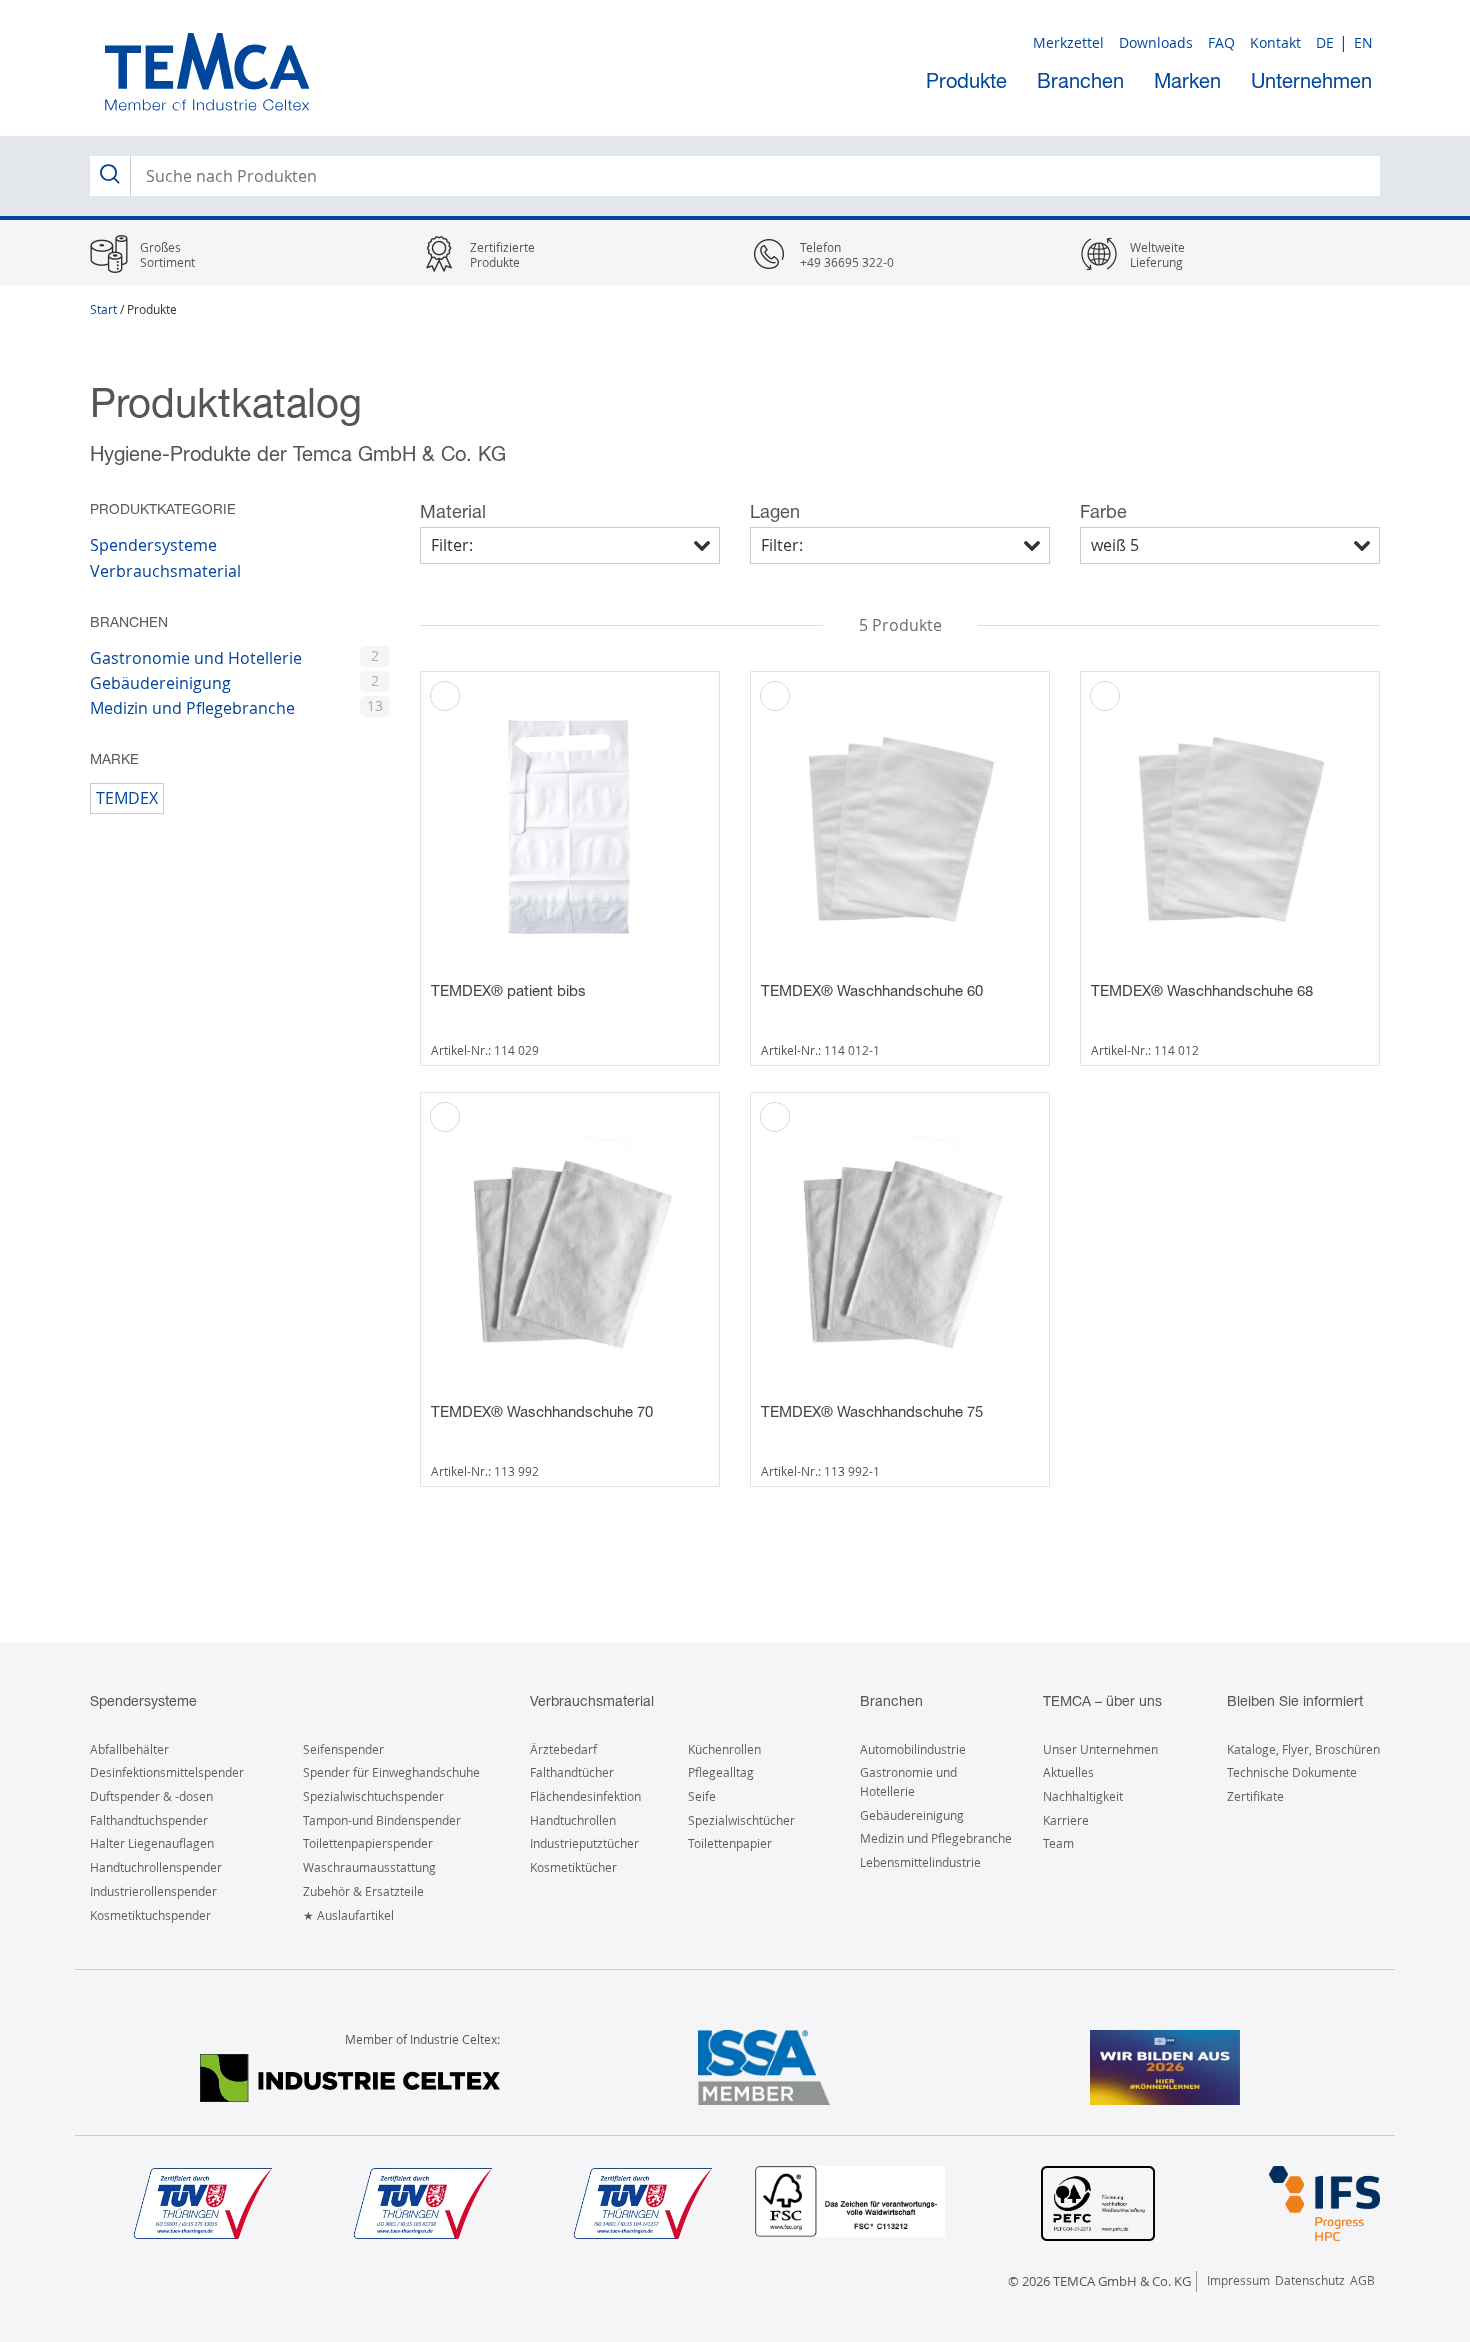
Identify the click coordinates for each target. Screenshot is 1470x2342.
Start (103, 309)
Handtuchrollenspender (156, 1867)
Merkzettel (1068, 42)
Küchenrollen (724, 1749)
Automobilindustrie (913, 1749)
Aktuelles (1068, 1772)
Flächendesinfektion (585, 1796)
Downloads (1156, 42)
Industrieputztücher (584, 1843)
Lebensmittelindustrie (920, 1862)
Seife (702, 1796)
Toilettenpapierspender (368, 1843)
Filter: (452, 545)
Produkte (966, 80)
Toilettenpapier (730, 1843)
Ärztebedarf (563, 1749)
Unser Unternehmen (1100, 1749)
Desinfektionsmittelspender (167, 1772)
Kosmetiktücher (573, 1867)
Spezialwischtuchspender (373, 1796)
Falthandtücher (572, 1772)
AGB (1362, 2280)
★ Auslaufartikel (348, 1915)
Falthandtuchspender (149, 1820)
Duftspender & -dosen (151, 1796)
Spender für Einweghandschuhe (391, 1772)
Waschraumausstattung (369, 1867)
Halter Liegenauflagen (152, 1843)
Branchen (1080, 80)
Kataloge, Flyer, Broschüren (1303, 1749)
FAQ (1221, 42)
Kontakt (1275, 42)
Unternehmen (1311, 80)
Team (1058, 1843)
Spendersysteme (153, 545)
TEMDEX (127, 798)
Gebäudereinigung (160, 683)
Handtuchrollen (573, 1820)
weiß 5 (1115, 545)
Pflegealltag (721, 1772)
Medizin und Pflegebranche (192, 708)
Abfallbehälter (129, 1749)
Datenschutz (1310, 2280)
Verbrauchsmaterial (165, 571)
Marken (1187, 80)
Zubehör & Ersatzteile (363, 1891)
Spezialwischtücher (741, 1820)
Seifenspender (343, 1749)
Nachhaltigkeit (1083, 1796)
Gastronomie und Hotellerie (196, 658)
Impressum (1238, 2280)
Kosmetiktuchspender (150, 1915)
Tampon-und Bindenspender (382, 1820)
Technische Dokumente (1292, 1772)
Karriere (1066, 1820)
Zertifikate (1255, 1796)
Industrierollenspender (153, 1891)
